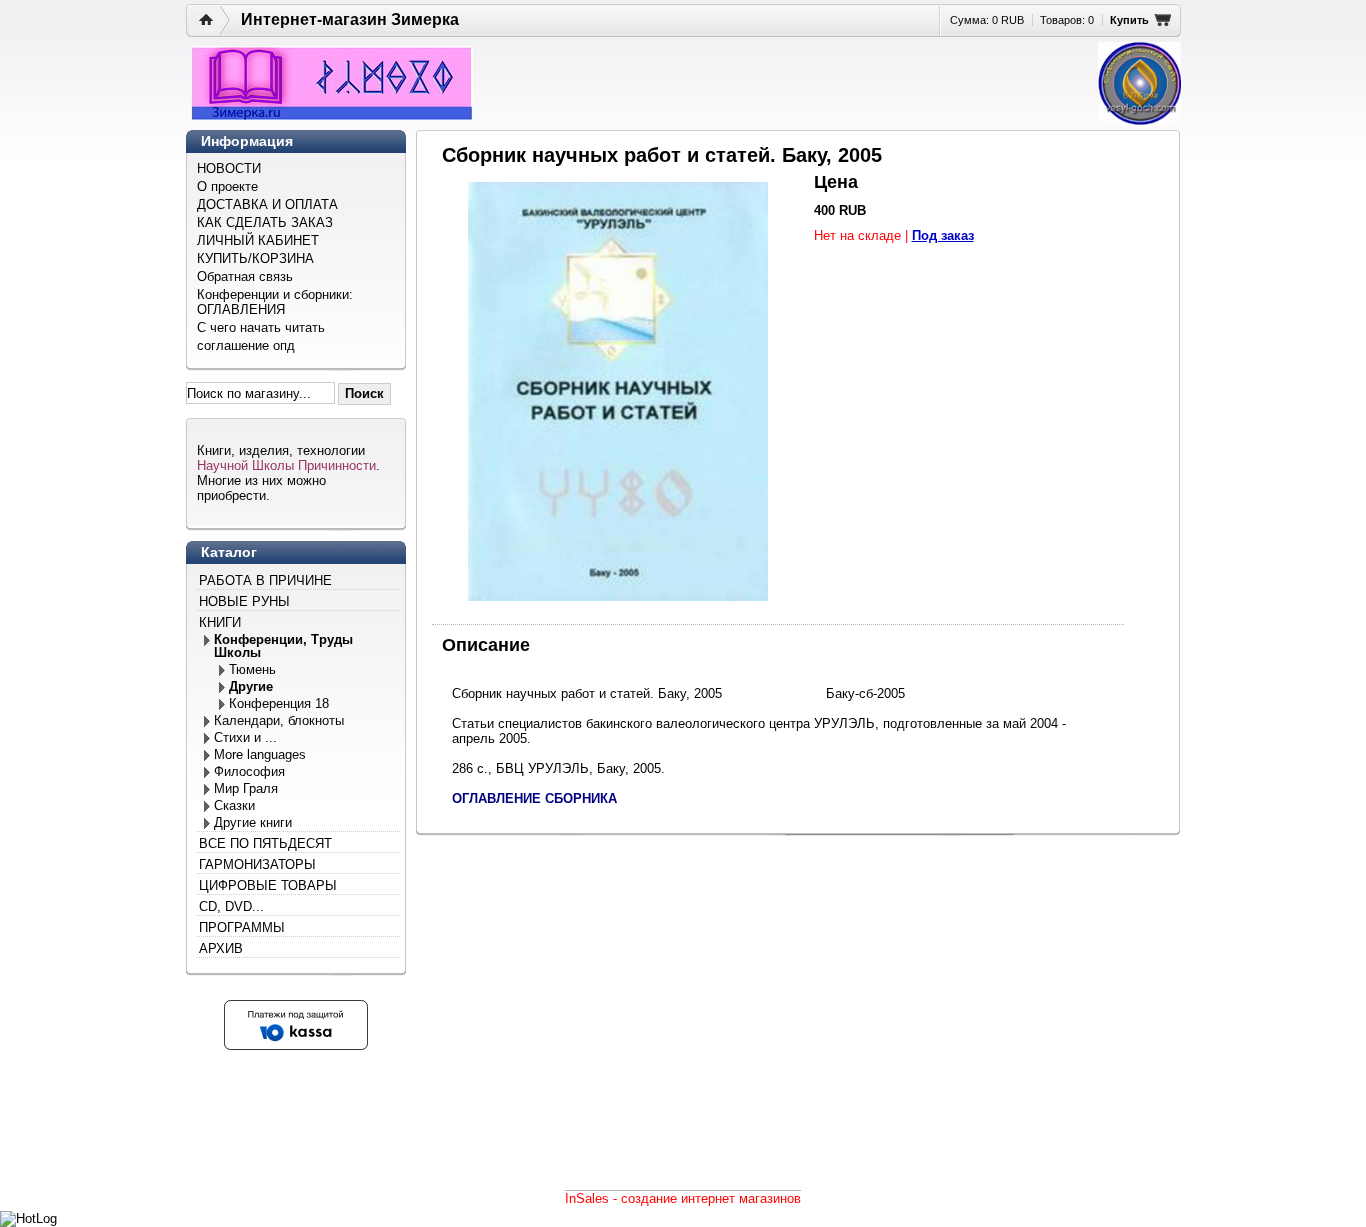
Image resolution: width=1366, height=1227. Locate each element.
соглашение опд (246, 345)
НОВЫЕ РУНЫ (244, 601)
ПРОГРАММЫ (242, 927)
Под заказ (943, 235)
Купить (1129, 20)
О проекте (227, 186)
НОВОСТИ (229, 168)
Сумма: (987, 20)
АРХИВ (221, 948)
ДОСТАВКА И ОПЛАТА (267, 204)
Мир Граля (246, 788)
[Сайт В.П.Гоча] (1139, 83)
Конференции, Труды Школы (283, 646)
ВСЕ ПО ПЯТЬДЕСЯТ (265, 843)
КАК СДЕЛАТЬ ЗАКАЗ (265, 222)
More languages (260, 754)
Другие (251, 686)
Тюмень (252, 669)
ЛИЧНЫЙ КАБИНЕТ (258, 240)
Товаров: (1067, 20)
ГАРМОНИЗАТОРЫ (257, 864)
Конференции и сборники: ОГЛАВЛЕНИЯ (275, 302)
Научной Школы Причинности (286, 465)
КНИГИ (220, 622)
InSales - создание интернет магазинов (683, 1198)
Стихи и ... (245, 737)
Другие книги (253, 822)
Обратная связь (245, 276)
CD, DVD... (231, 906)
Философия (249, 771)
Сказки (234, 805)
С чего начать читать (261, 327)
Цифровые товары (268, 885)
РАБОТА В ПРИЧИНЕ (265, 580)
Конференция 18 (279, 703)
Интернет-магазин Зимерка (350, 19)
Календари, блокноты (279, 720)
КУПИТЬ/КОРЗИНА (255, 258)
